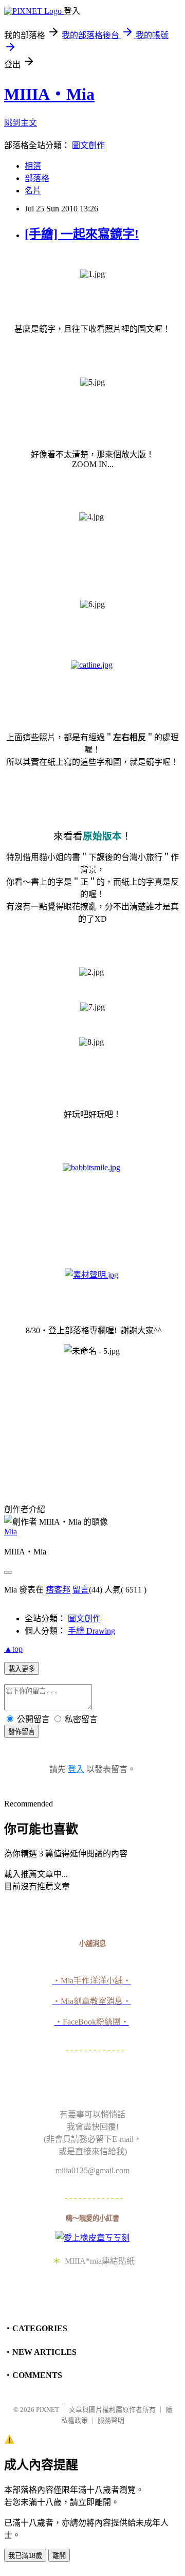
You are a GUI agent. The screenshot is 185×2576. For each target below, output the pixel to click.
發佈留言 (22, 1732)
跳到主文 (21, 123)
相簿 (33, 166)
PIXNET (48, 2410)
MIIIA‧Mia (49, 94)
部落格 (37, 178)
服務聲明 (111, 2420)
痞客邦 (58, 1590)
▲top (13, 1649)
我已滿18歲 (25, 2556)
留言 (81, 1590)
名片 (33, 191)
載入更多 (22, 1669)
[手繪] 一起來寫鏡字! (82, 234)
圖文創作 (88, 145)
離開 (59, 2556)
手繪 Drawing (91, 1631)
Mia (11, 1532)
